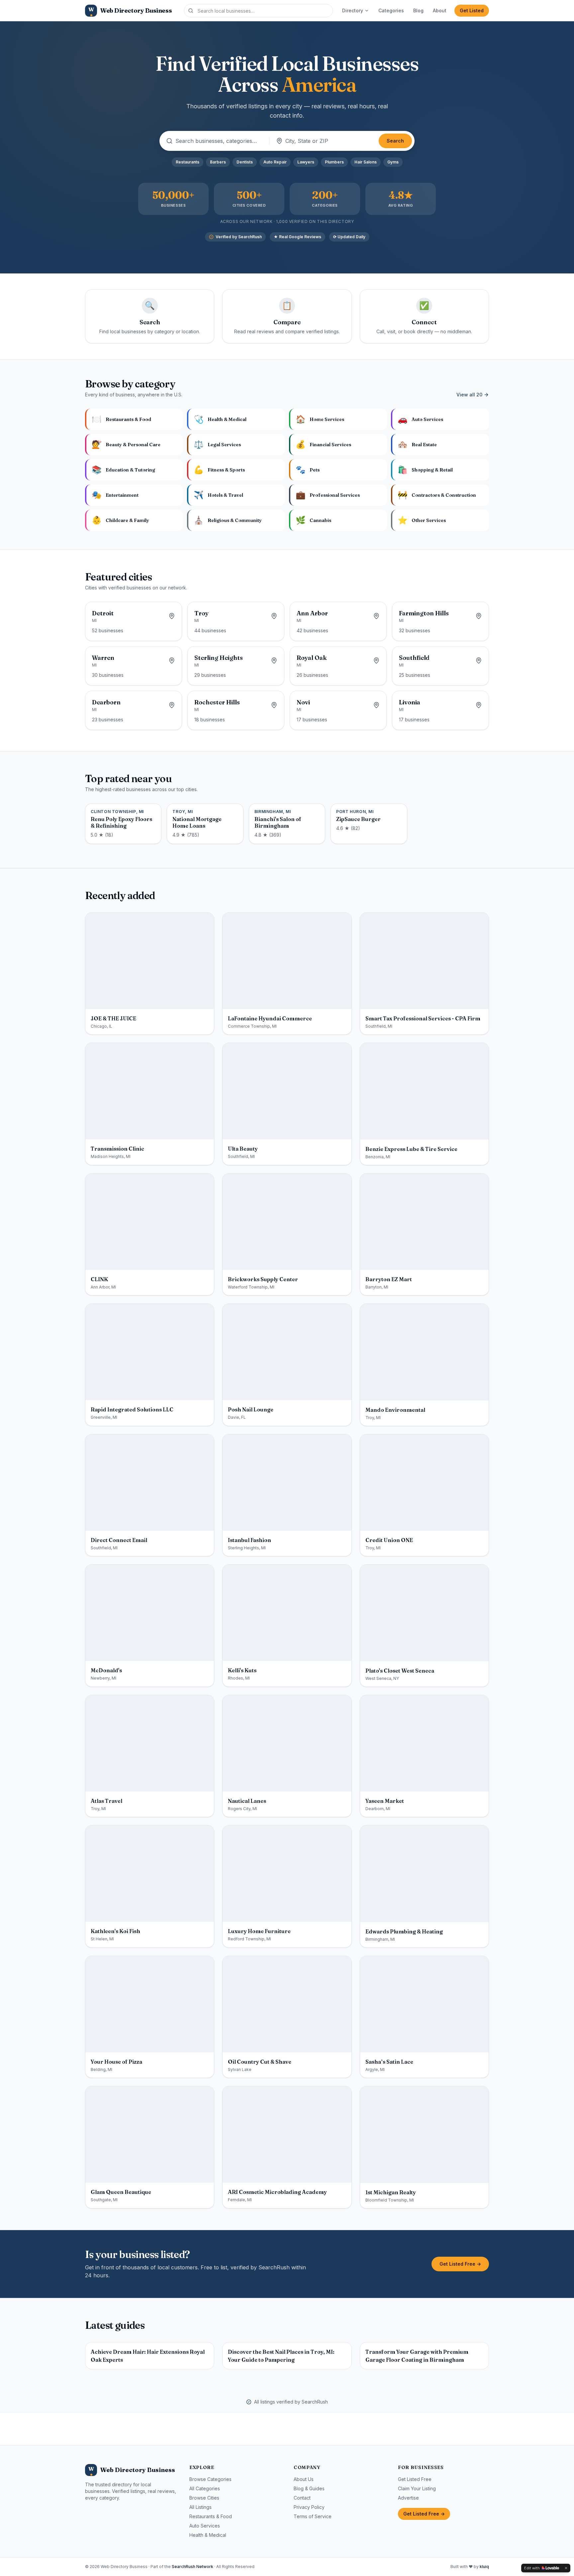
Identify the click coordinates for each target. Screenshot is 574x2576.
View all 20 (469, 395)
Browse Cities (204, 2498)
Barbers (218, 162)
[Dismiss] (566, 2568)
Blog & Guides (309, 2488)
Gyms (393, 162)
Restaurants (188, 162)
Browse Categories (210, 2479)
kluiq (484, 2567)
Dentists (245, 162)
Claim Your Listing (417, 2488)
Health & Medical (208, 2535)
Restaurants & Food (211, 2516)
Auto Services (205, 2526)
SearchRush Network (192, 2567)
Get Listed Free (415, 2479)
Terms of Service (313, 2516)
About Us (304, 2479)
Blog (418, 10)
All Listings (200, 2507)
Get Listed (472, 10)
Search (395, 141)
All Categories (205, 2488)
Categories (391, 10)
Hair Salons (366, 162)
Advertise (408, 2498)
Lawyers (306, 162)
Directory (353, 10)
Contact (302, 2498)
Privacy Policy (309, 2507)
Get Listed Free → (460, 2264)
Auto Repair (275, 162)
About (440, 10)
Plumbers (334, 162)
